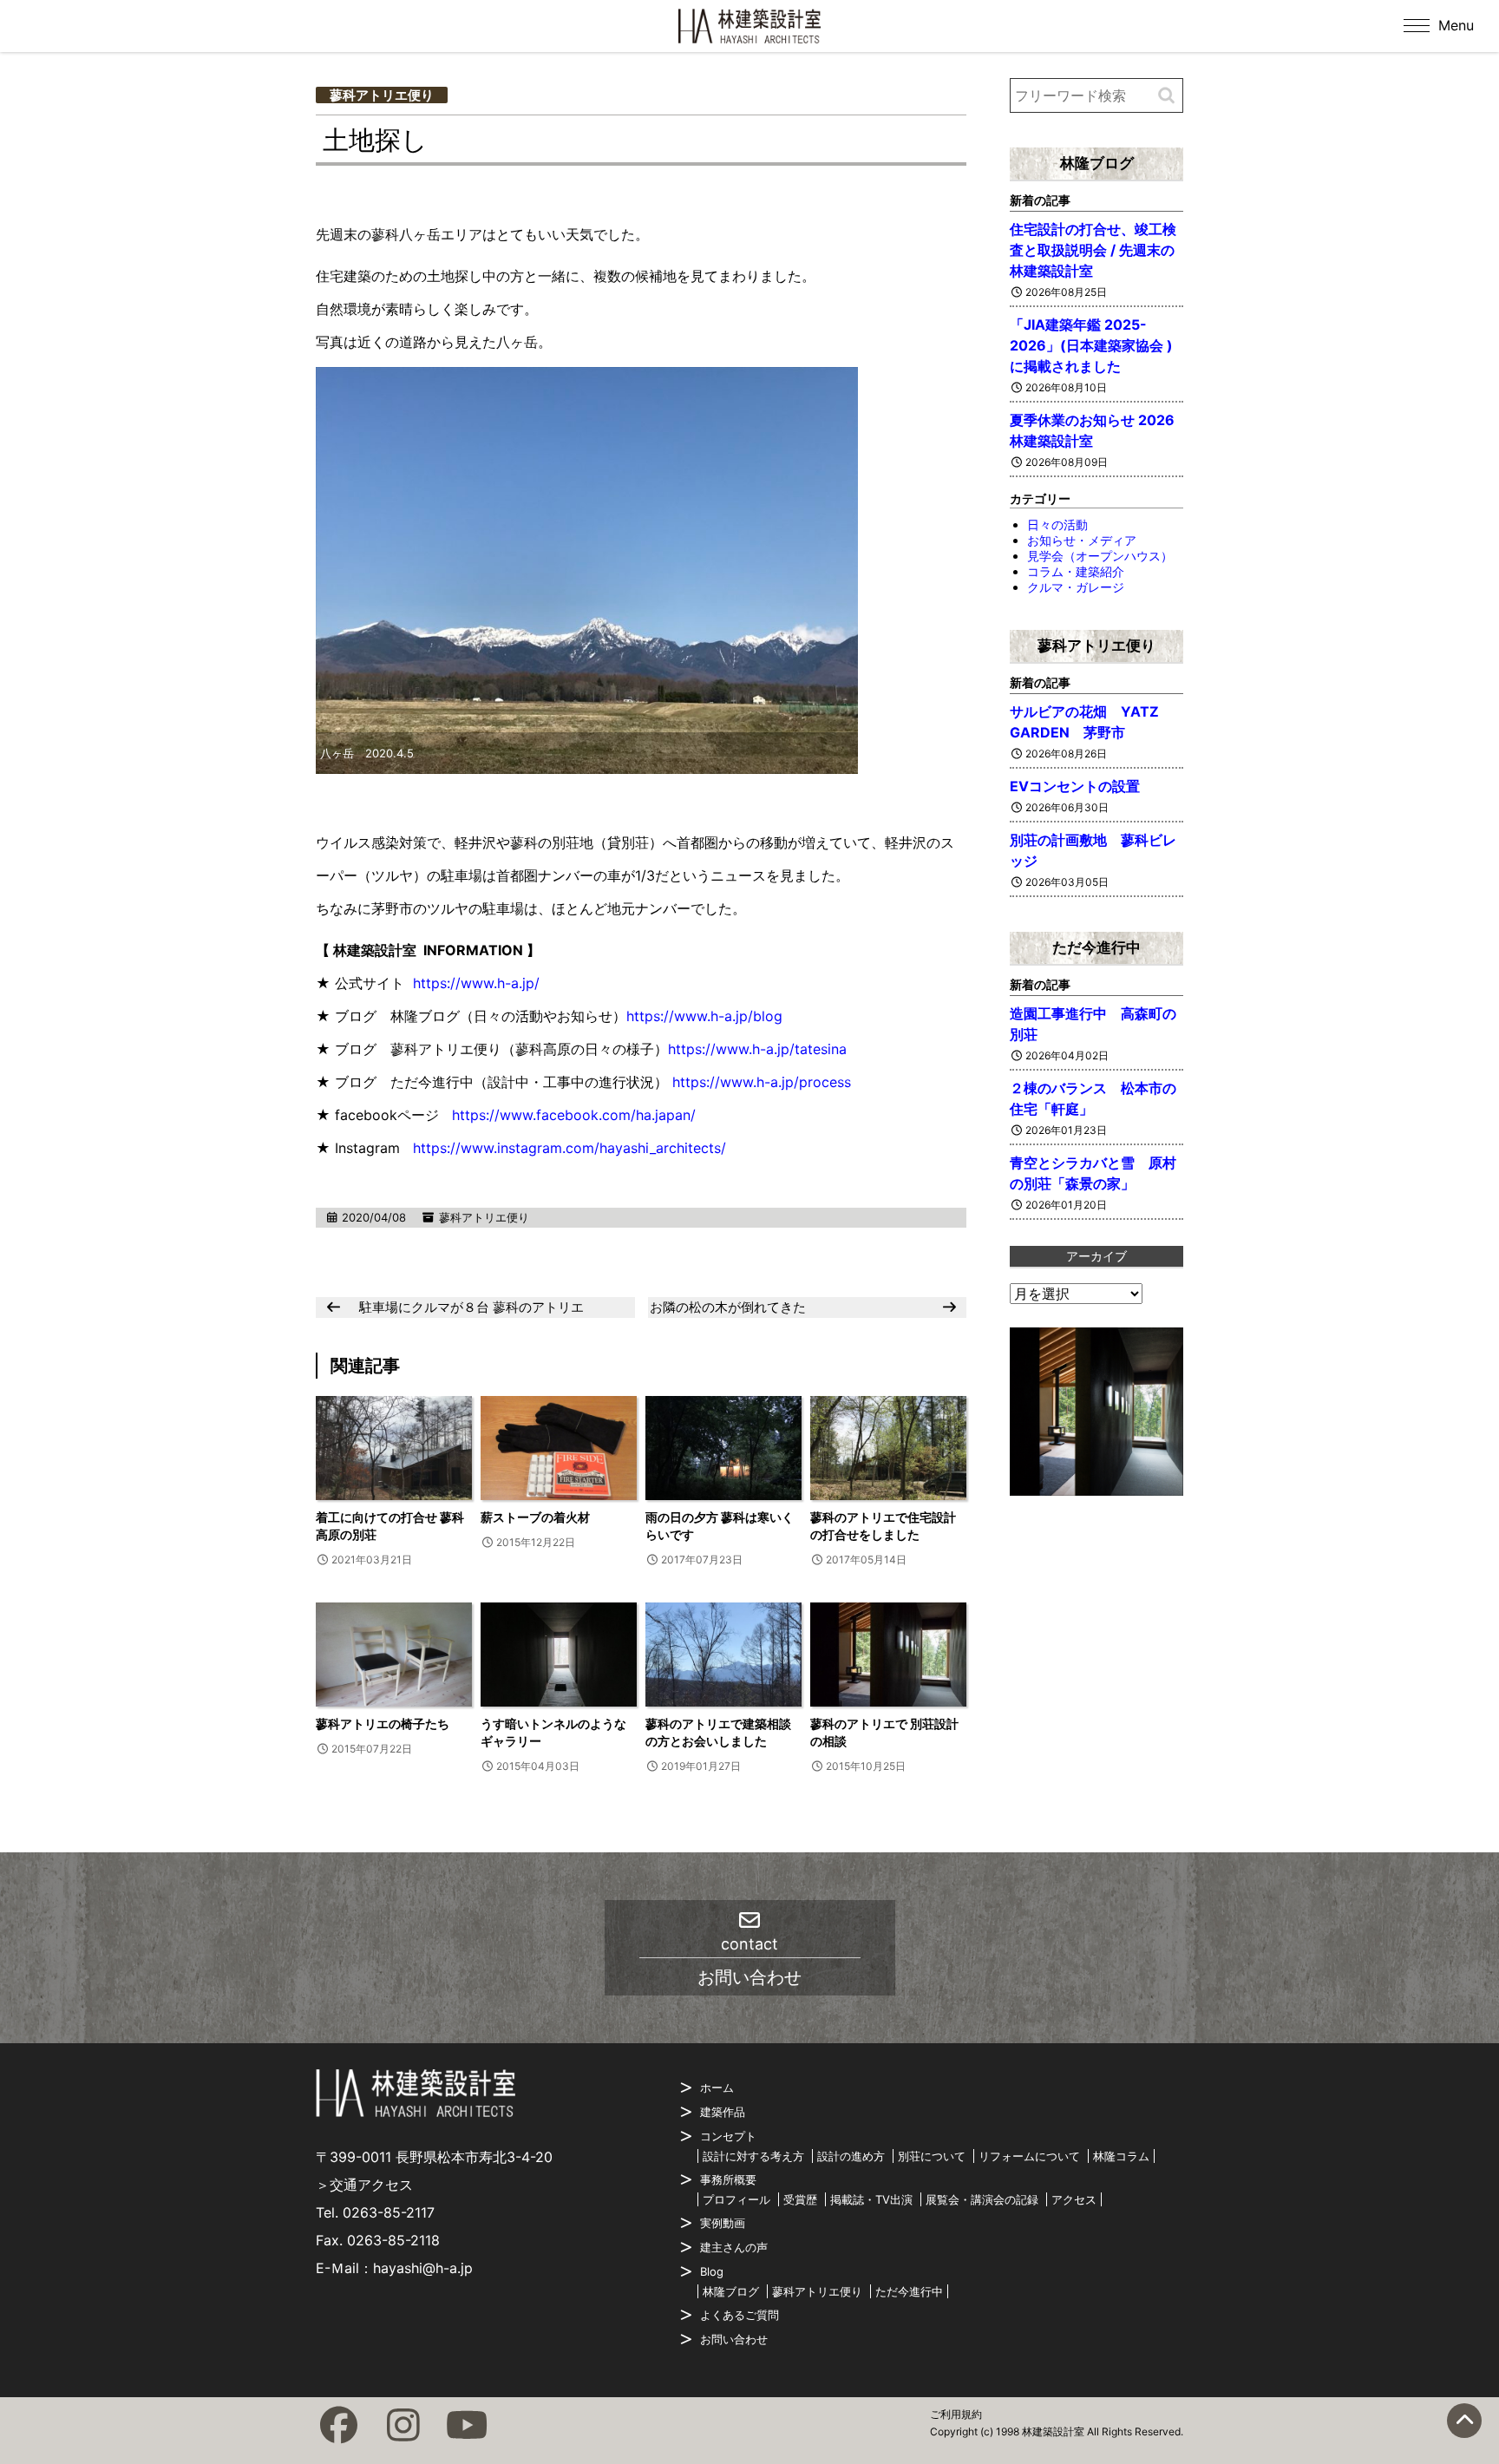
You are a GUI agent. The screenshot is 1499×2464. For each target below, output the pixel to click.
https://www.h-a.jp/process (762, 1082)
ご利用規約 (956, 2414)
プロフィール (736, 2199)
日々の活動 (1057, 524)
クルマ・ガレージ (1076, 587)
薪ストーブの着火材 (535, 1517)
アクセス (1074, 2199)
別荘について (932, 2156)
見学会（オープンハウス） (1100, 556)
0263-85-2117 (389, 2212)
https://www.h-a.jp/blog (704, 1016)
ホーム (717, 2087)
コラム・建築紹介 (1076, 571)
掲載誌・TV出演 (871, 2199)
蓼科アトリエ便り (382, 95)
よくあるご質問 (740, 2315)
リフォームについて (1029, 2156)
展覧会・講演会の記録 (982, 2199)
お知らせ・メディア (1082, 540)
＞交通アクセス (364, 2185)
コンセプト (728, 2136)
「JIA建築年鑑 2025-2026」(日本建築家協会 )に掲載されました (1091, 345)
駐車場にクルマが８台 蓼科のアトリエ (471, 1307)
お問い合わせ (734, 2339)
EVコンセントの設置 (1075, 786)
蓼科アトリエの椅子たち (383, 1723)
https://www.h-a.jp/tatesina (757, 1049)
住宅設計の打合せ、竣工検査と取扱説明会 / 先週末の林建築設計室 (1093, 250)
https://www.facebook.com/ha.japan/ (574, 1115)
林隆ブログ (1097, 163)
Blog (712, 2271)
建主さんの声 (734, 2247)
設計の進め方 (851, 2156)
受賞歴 (800, 2199)
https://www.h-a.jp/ (476, 983)
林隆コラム (1121, 2156)
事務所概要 (728, 2179)
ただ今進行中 (1096, 947)
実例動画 (723, 2223)
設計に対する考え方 (753, 2156)
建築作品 (723, 2112)
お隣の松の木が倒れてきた (728, 1307)
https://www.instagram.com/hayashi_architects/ (569, 1148)
